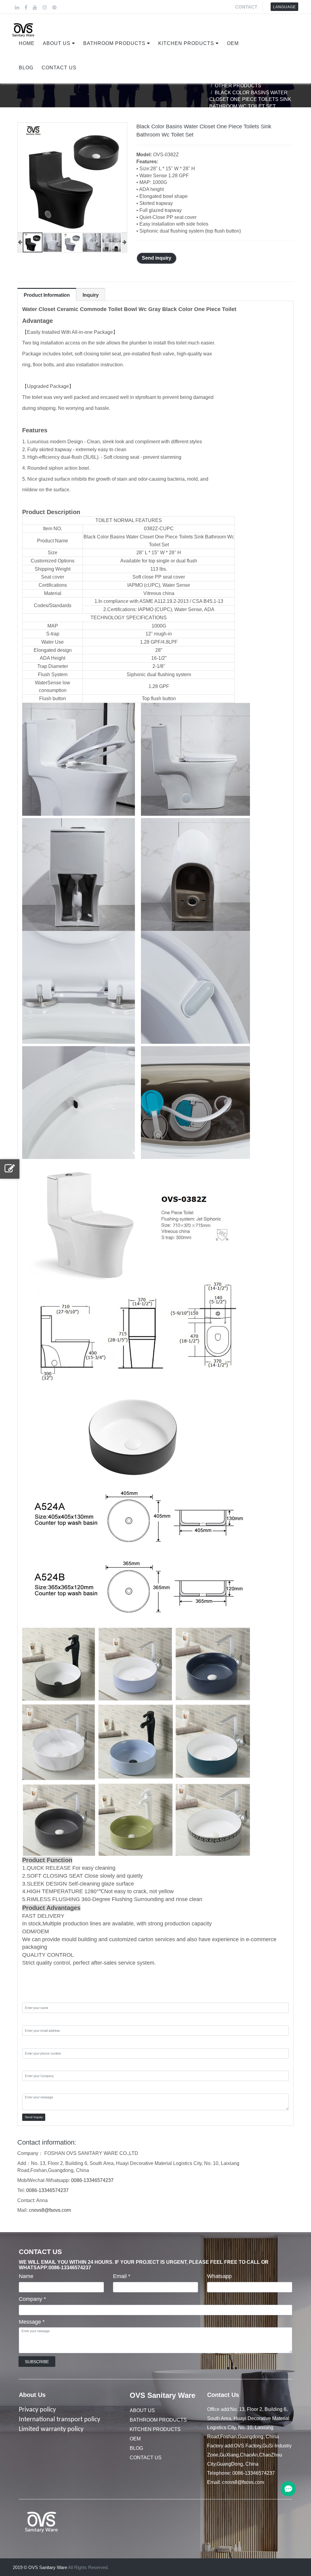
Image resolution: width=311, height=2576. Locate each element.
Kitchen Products (186, 43)
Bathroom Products (114, 43)
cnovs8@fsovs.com (50, 2210)
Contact (246, 7)
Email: (30, 2020)
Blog (26, 68)
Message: (34, 2088)
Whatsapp (219, 2276)
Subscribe (37, 2362)
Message (32, 2322)
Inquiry (91, 295)
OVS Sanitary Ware (162, 2395)
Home (27, 43)
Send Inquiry (34, 2117)
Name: (30, 1997)
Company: (35, 2065)
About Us (57, 43)
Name (26, 2276)
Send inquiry (157, 258)
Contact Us (59, 68)
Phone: (31, 2042)
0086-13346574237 (92, 2180)
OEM (233, 43)
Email (122, 2276)
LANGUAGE (284, 7)
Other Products (238, 86)
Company (32, 2299)
